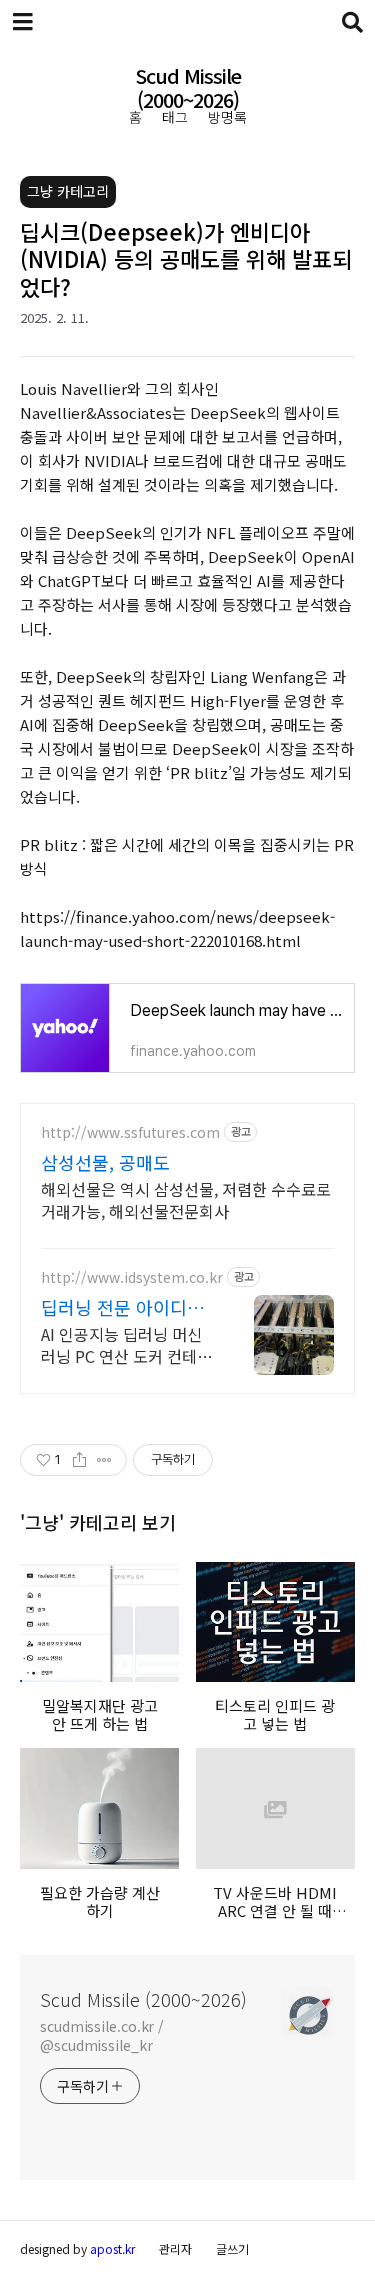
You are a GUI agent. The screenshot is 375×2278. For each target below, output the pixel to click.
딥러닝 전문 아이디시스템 (122, 1307)
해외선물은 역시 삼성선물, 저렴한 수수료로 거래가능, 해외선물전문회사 (186, 1199)
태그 (175, 117)
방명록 (227, 117)
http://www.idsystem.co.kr (132, 1277)
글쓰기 (232, 2248)
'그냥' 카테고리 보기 (98, 1522)
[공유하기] (79, 1460)
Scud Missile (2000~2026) (188, 89)
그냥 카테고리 (68, 191)
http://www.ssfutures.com (130, 1132)
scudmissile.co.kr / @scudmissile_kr (102, 2035)
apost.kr (112, 2248)
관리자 (175, 2248)
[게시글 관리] (104, 1460)
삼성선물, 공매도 (105, 1162)
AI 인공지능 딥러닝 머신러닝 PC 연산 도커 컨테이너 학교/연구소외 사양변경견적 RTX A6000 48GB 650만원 (127, 1344)
